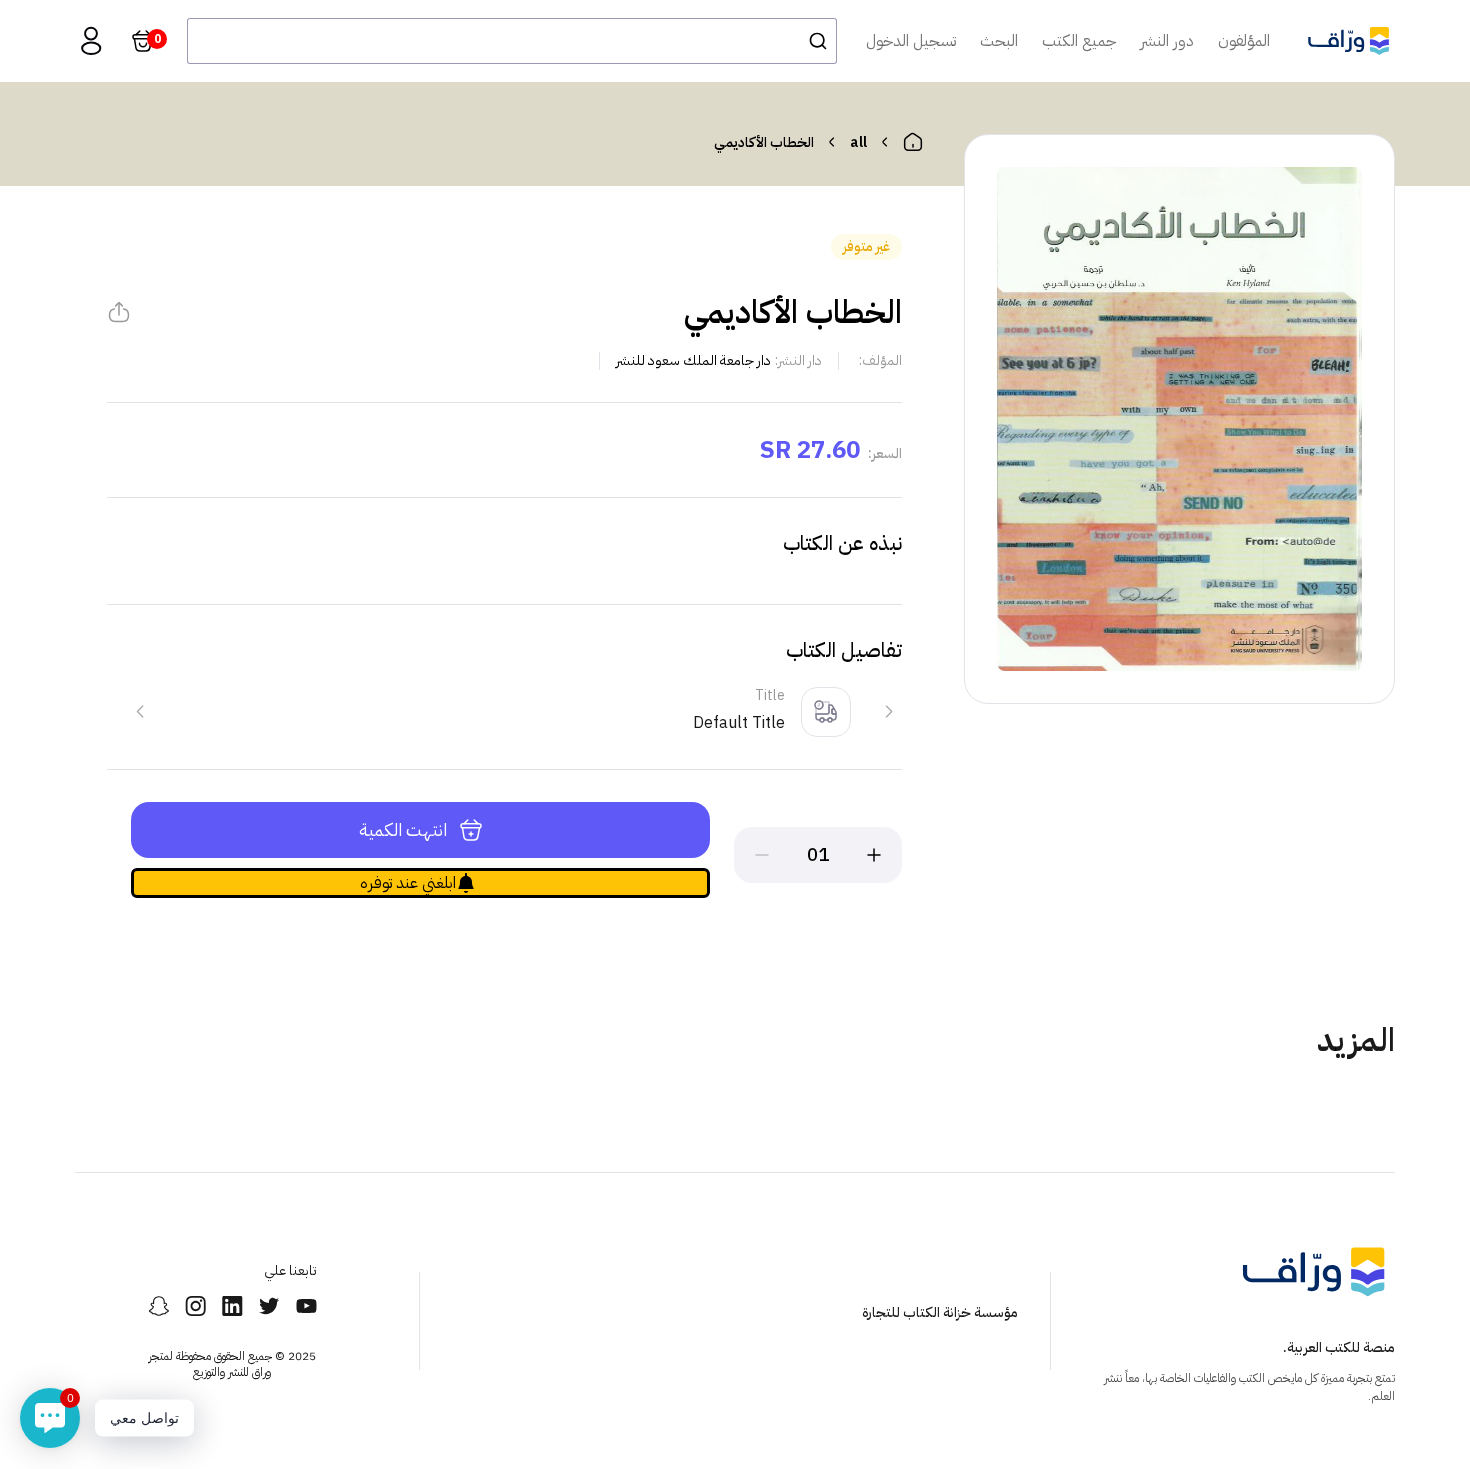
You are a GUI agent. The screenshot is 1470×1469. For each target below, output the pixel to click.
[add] (874, 855)
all (858, 142)
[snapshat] (158, 1306)
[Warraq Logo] (1348, 41)
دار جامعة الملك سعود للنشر (693, 360)
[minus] (762, 855)
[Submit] (812, 41)
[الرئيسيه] (913, 142)
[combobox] (512, 41)
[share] (119, 312)
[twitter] (269, 1306)
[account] (91, 41)
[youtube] (306, 1306)
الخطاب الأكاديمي (764, 142)
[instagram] (195, 1306)
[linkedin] (232, 1306)
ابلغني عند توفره (408, 883)
